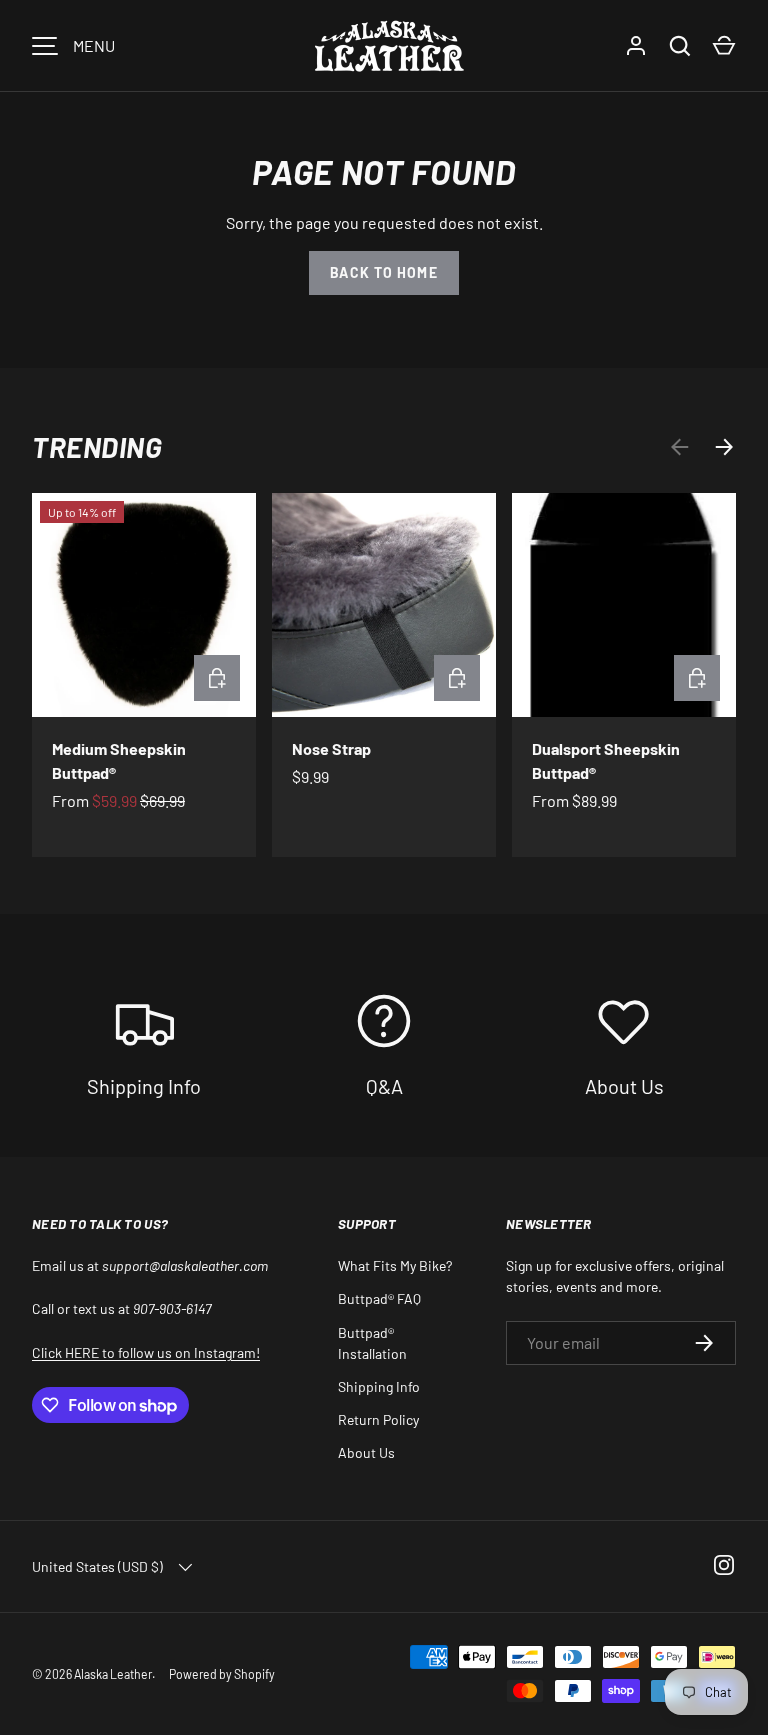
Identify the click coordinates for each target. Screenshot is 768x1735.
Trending (97, 447)
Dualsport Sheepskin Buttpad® (606, 760)
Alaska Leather (113, 1674)
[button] (724, 46)
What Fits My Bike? (395, 1265)
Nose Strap (331, 748)
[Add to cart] (457, 678)
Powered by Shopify (222, 1674)
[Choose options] (217, 678)
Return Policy (378, 1419)
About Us (366, 1452)
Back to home (383, 272)
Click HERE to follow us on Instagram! (146, 1352)
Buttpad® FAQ (379, 1298)
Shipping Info (379, 1386)
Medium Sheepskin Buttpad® (119, 760)
